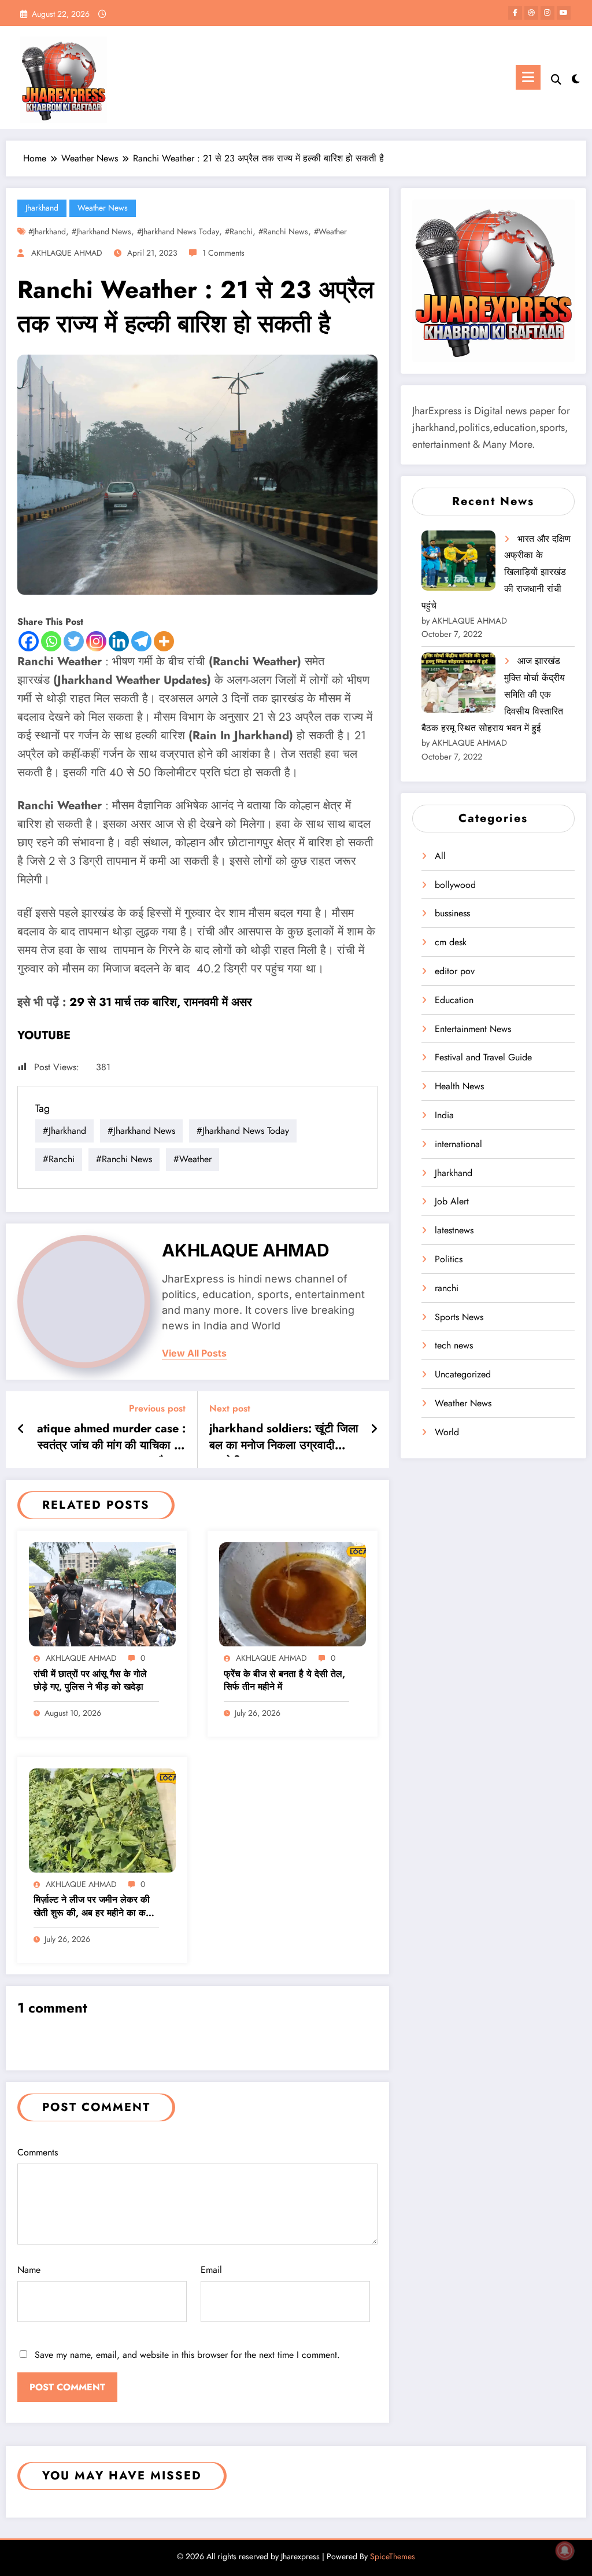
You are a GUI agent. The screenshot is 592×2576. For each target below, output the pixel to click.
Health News (459, 1086)
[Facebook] (29, 641)
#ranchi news (283, 231)
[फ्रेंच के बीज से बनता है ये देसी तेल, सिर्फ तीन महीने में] (293, 1593)
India (444, 1115)
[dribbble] (531, 13)
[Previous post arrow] (21, 1429)
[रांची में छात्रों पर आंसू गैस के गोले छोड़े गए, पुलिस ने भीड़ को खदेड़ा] (102, 1593)
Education (454, 1000)
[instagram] (547, 13)
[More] (164, 641)
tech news (454, 1345)
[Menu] (528, 77)
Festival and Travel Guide (483, 1057)
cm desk (451, 942)
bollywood (455, 885)
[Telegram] (141, 641)
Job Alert (452, 1201)
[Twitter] (74, 641)
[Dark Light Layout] (576, 78)
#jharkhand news (101, 231)
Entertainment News (473, 1029)
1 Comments (223, 253)
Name (29, 2270)
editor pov (455, 971)
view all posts (194, 1353)
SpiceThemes (393, 2556)
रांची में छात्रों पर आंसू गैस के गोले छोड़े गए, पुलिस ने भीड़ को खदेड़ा (90, 1681)
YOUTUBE (44, 1035)
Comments (38, 2152)
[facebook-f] (515, 13)
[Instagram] (96, 641)
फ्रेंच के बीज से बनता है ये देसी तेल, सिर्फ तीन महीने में (284, 1681)
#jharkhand (47, 231)
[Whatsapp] (51, 641)
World (447, 1432)
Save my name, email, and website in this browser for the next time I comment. (187, 2355)
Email (211, 2270)
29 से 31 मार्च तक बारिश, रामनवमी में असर (161, 1002)
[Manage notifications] (565, 2551)
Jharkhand (42, 208)
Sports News (459, 1317)
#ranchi (239, 231)
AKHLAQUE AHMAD (67, 253)
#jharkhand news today (178, 231)
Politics (449, 1259)
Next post (230, 1408)
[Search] (556, 80)
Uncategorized (463, 1374)
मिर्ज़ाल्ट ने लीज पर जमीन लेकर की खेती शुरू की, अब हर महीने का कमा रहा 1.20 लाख (93, 1907)
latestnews (454, 1230)
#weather (330, 231)
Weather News (103, 208)
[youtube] (564, 13)
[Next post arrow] (374, 1429)
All (440, 856)
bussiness (452, 913)
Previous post (157, 1408)
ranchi (447, 1288)
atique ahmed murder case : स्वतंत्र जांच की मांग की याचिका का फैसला (111, 1439)
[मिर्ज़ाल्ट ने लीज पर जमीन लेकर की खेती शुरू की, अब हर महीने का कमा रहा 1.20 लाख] (102, 1820)
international (458, 1144)
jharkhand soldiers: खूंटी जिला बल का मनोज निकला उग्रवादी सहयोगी (284, 1439)
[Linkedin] (119, 641)
